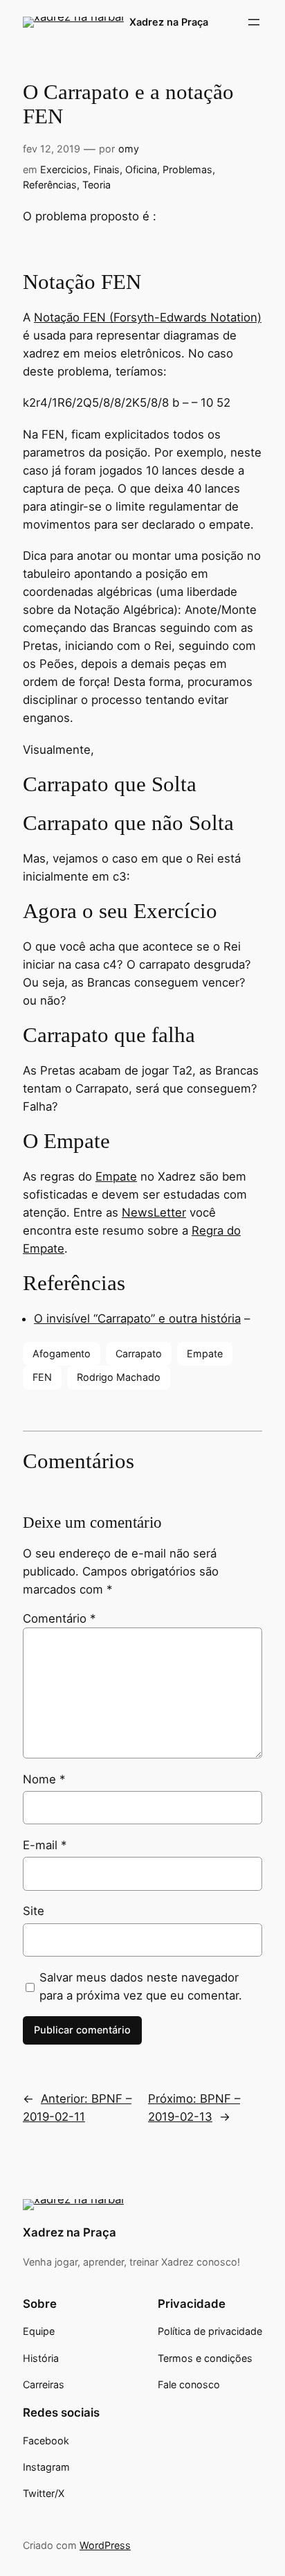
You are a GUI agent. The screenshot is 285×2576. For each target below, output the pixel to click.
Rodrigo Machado (119, 1377)
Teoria (96, 185)
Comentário (59, 1618)
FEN (42, 1377)
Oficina (141, 169)
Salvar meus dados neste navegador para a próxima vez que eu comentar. (141, 1986)
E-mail (45, 1845)
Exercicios (64, 169)
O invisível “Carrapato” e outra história (137, 1318)
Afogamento (62, 1353)
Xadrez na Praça (169, 22)
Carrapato (139, 1353)
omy (129, 149)
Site (34, 1911)
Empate (116, 1176)
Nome (44, 1779)
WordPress (105, 2545)
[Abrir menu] (254, 22)
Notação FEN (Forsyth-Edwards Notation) (148, 317)
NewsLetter (154, 1212)
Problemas (187, 169)
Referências (50, 185)
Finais (107, 169)
